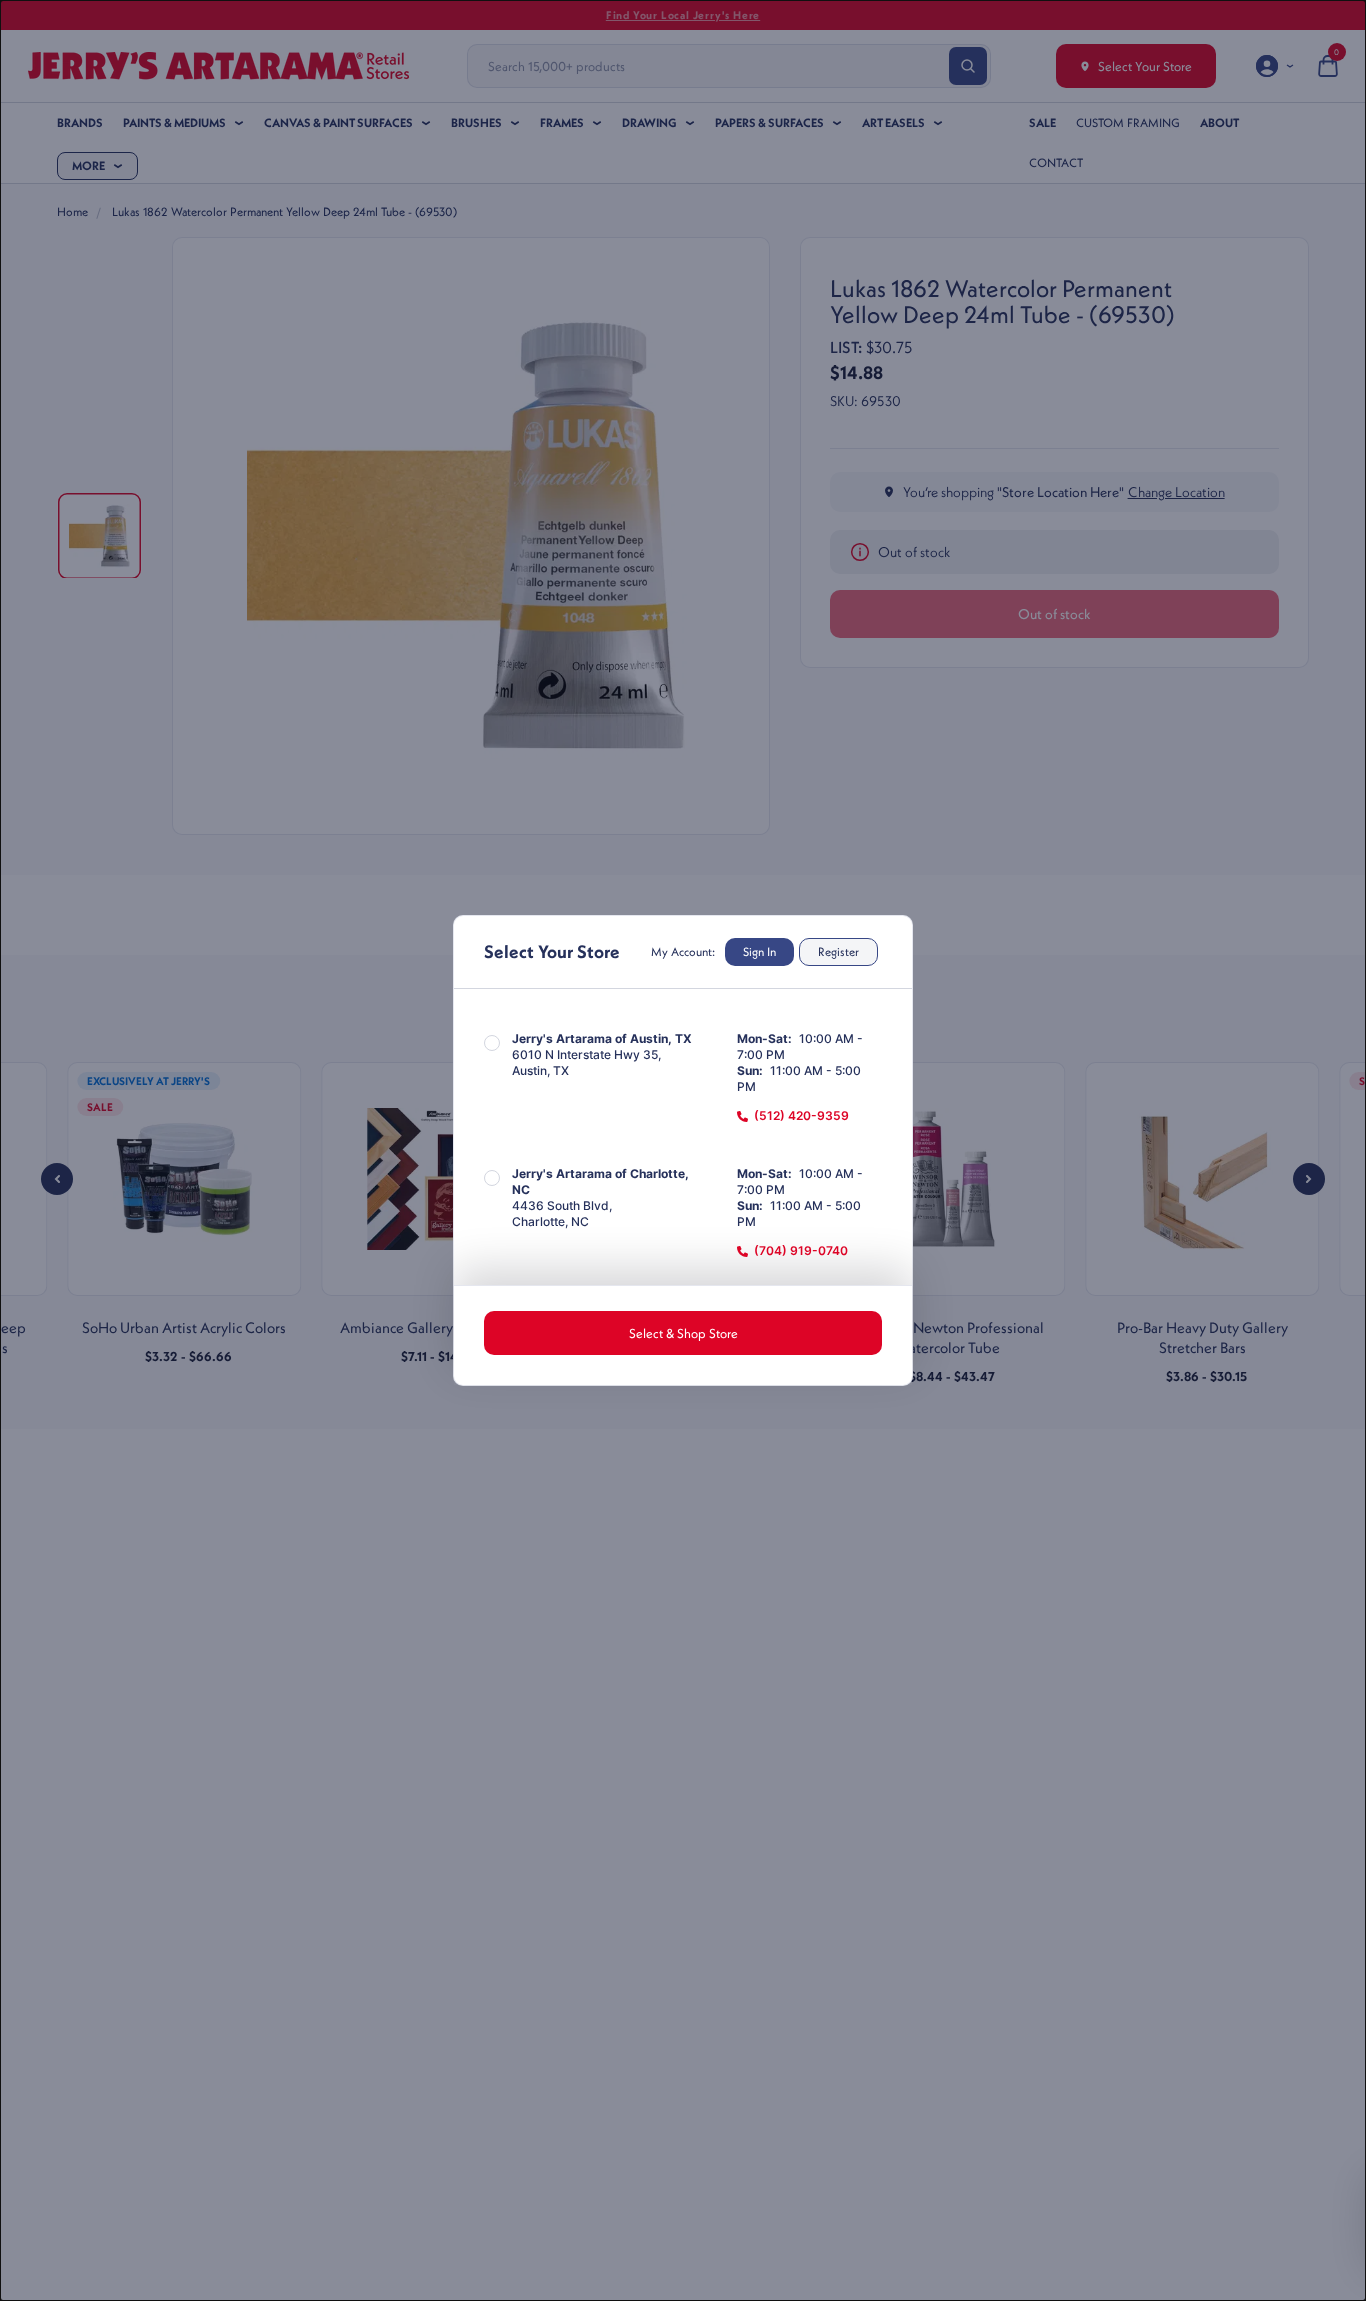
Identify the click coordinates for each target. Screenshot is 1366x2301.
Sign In (759, 951)
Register (838, 951)
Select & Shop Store (683, 1333)
